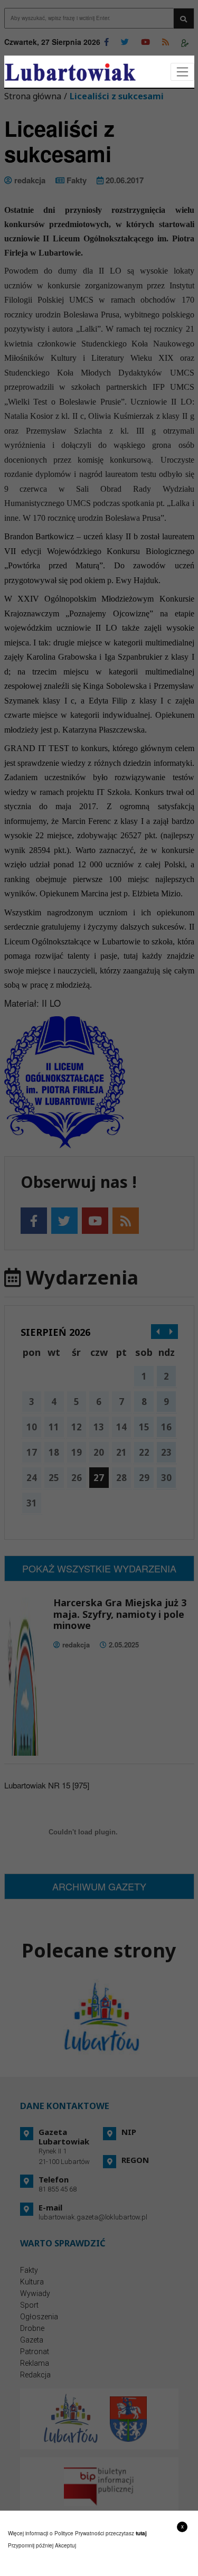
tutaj (141, 2533)
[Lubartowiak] (70, 72)
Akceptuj (65, 2545)
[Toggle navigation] (182, 72)
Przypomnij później (31, 2545)
